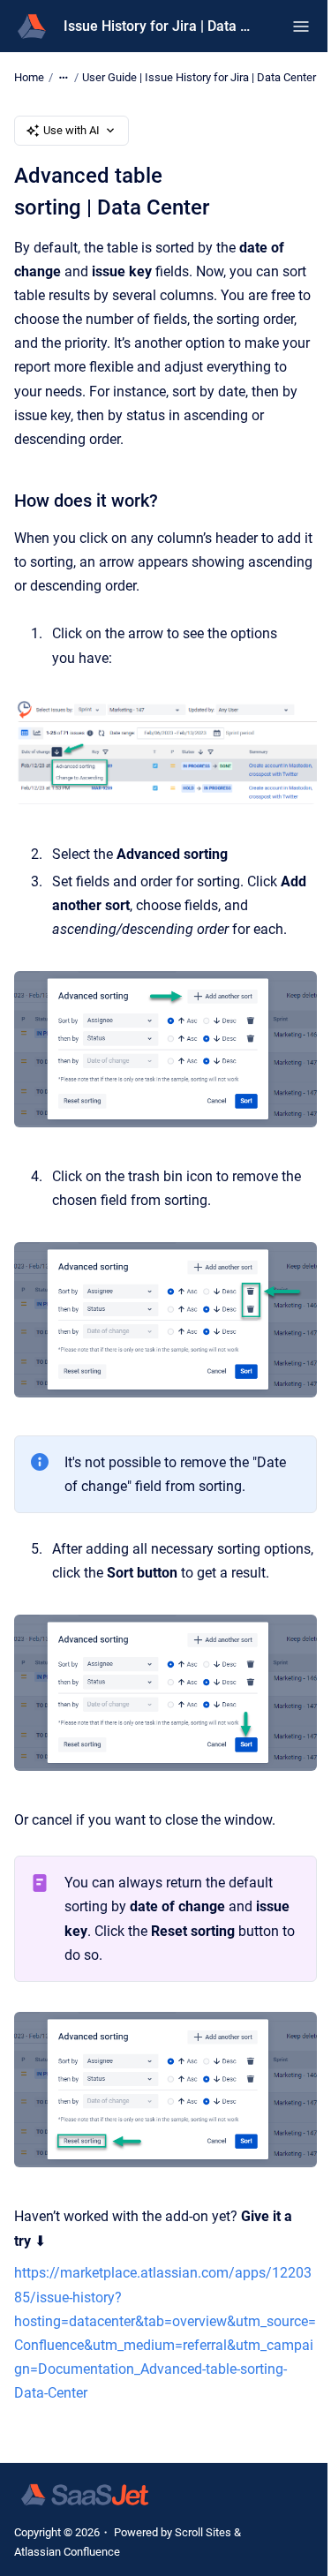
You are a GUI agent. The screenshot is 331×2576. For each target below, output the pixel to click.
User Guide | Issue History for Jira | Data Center (199, 77)
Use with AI (71, 130)
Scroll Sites (203, 2532)
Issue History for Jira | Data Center (160, 26)
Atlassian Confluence (67, 2552)
